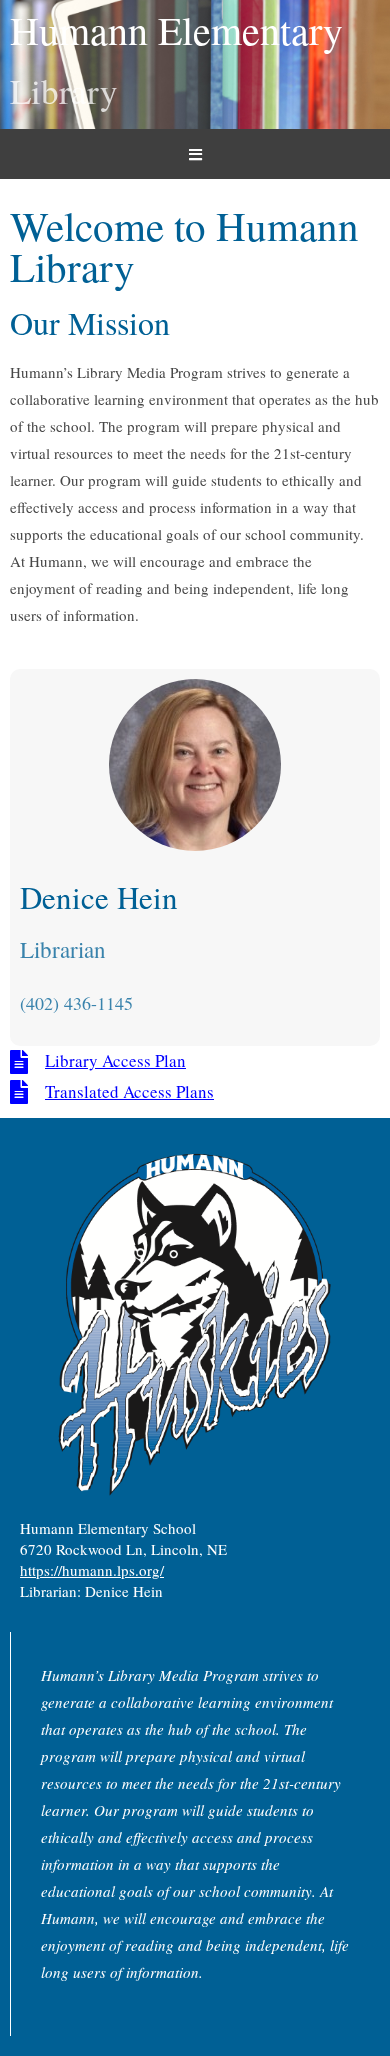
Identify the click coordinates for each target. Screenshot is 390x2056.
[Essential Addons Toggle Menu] (195, 154)
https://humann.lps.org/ (92, 1570)
